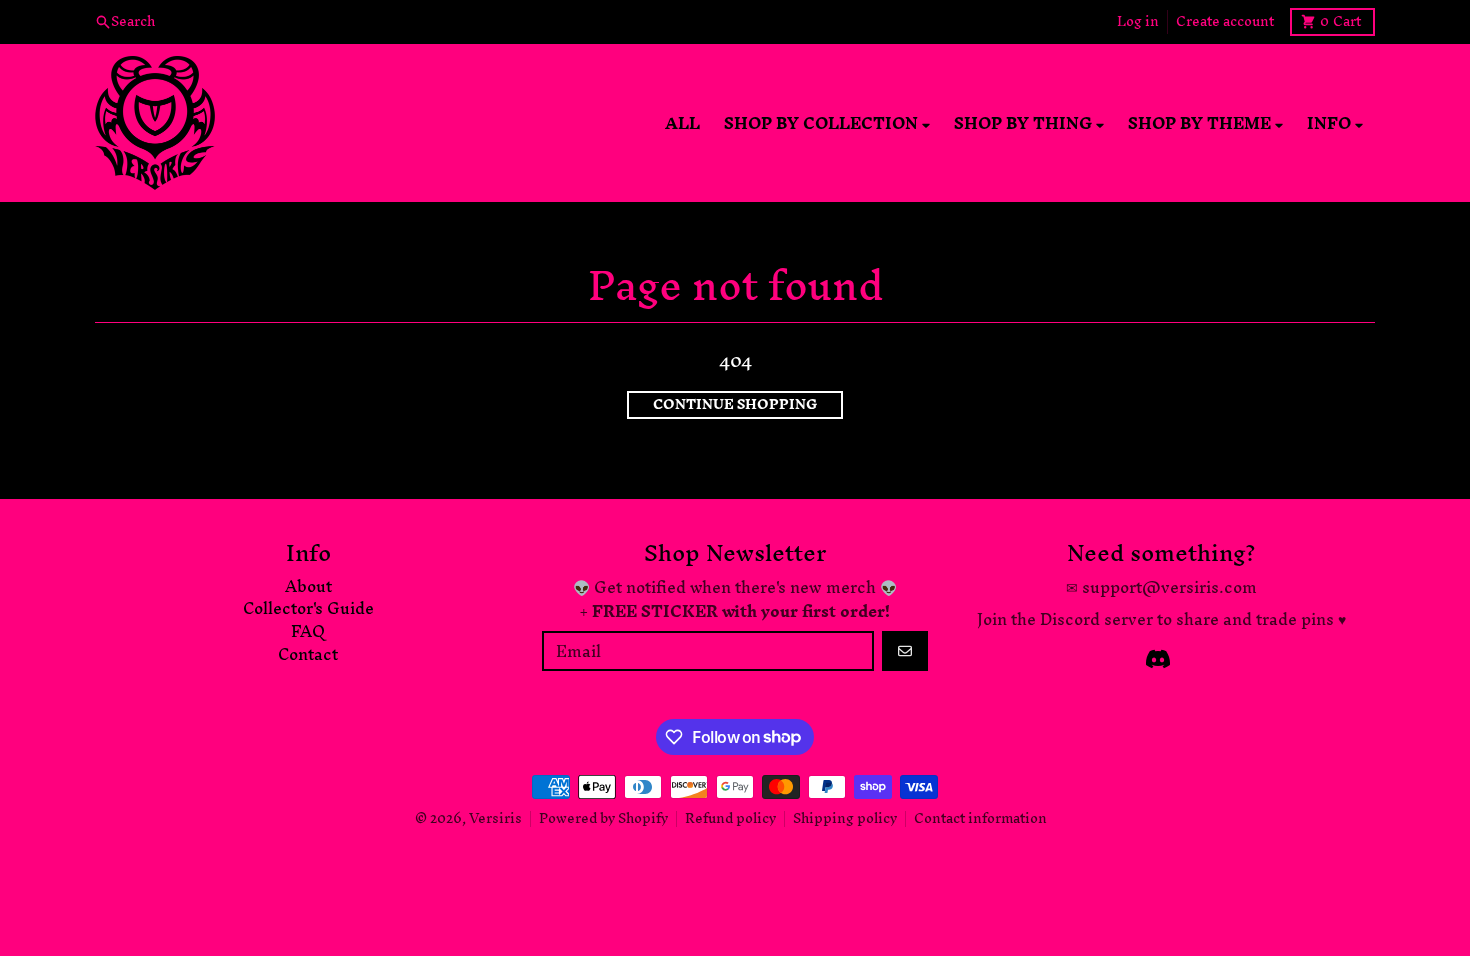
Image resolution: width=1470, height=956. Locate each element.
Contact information (980, 818)
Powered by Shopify (603, 818)
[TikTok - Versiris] (1158, 659)
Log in (1138, 22)
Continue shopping (735, 405)
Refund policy (730, 818)
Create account (1225, 22)
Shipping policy (845, 818)
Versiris (495, 818)
